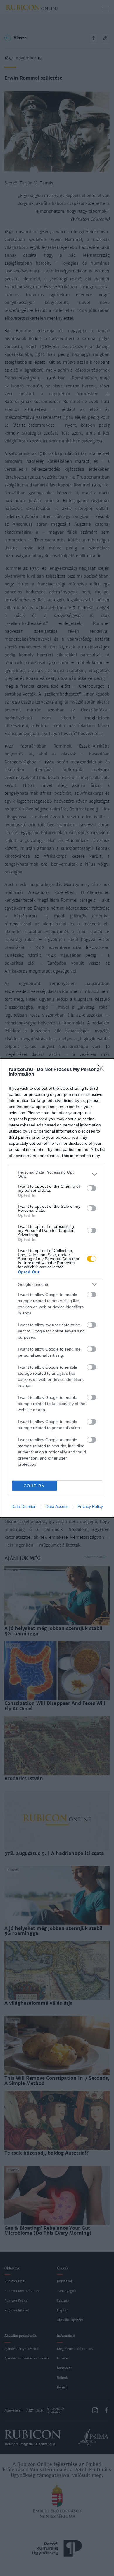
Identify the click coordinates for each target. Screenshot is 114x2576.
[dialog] (57, 1288)
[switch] (91, 1188)
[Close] (103, 1070)
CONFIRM (34, 1486)
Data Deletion (24, 1506)
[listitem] (57, 1174)
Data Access (57, 1506)
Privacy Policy (90, 1506)
